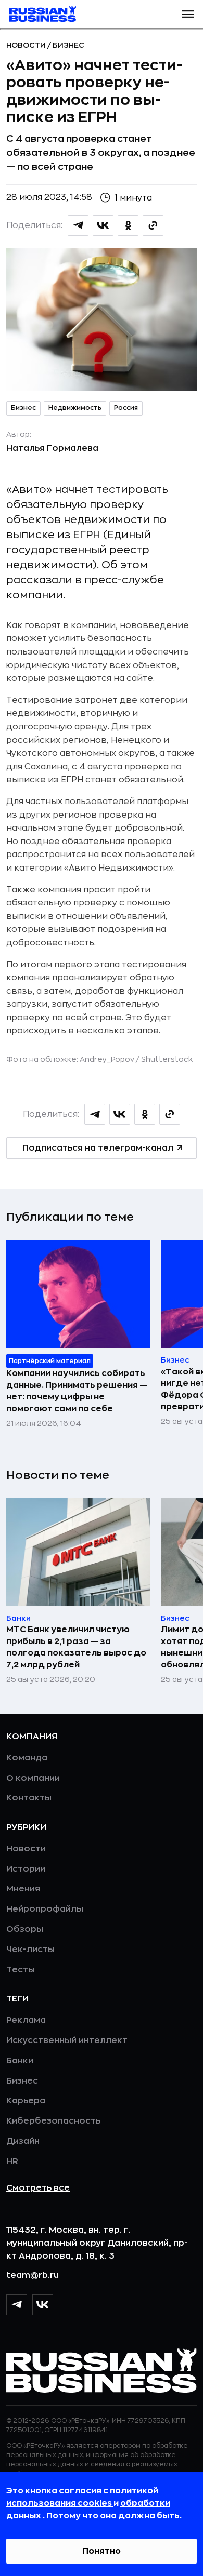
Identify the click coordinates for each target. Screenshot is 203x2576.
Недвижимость (75, 408)
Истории (26, 1869)
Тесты (21, 1970)
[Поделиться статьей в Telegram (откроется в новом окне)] (78, 225)
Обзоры (25, 1929)
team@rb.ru (33, 2275)
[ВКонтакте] (43, 2305)
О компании (33, 1778)
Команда (27, 1758)
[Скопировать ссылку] (153, 225)
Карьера (26, 2101)
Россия (126, 408)
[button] (188, 14)
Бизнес (68, 45)
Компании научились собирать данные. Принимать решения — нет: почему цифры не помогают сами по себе (77, 1391)
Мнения (23, 1889)
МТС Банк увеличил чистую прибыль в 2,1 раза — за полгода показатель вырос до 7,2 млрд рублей (76, 1647)
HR (12, 2161)
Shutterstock (167, 1059)
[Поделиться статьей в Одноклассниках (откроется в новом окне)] (128, 225)
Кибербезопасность (53, 2121)
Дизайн (23, 2141)
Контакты (29, 1798)
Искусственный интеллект (67, 2040)
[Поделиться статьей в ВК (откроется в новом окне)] (103, 225)
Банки (20, 2061)
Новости (27, 45)
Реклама (26, 2020)
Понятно (102, 2551)
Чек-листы (30, 1950)
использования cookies (60, 2503)
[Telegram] (17, 2305)
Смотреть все (38, 2188)
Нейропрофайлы (45, 1909)
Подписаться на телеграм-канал (98, 1148)
